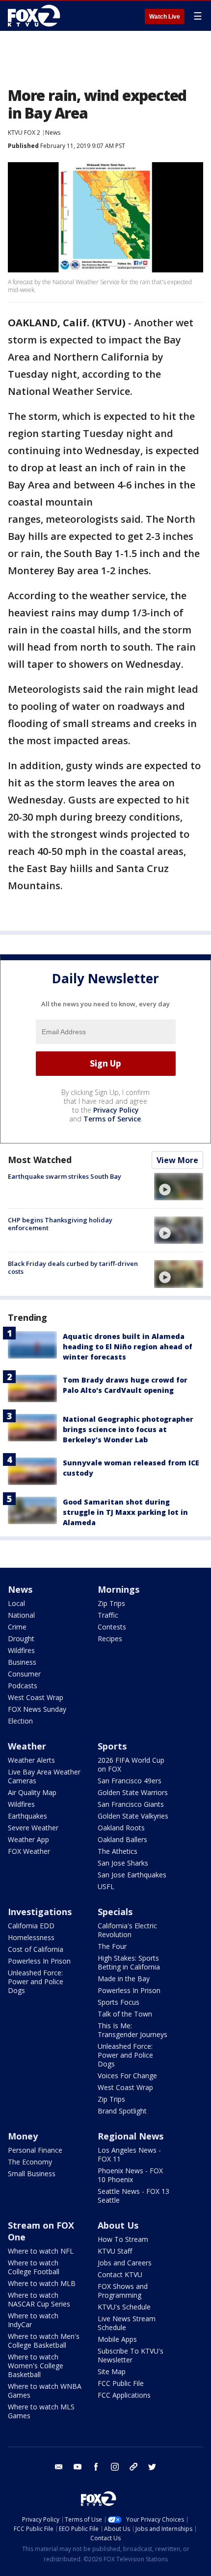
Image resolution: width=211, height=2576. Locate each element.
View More (177, 1160)
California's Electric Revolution (127, 1930)
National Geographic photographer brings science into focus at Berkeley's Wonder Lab (128, 1429)
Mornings (119, 1589)
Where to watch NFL (41, 2251)
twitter (152, 2467)
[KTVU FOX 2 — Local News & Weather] (36, 16)
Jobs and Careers (125, 2263)
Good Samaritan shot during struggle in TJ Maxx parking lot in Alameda (125, 1512)
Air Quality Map (32, 1792)
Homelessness (31, 1937)
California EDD (31, 1926)
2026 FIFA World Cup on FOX (131, 1764)
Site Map (112, 2371)
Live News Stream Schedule (127, 2323)
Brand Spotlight (122, 2111)
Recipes (110, 1639)
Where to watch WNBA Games (45, 2391)
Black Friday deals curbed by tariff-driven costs (73, 1267)
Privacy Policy (116, 1110)
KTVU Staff (115, 2251)
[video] (179, 1187)
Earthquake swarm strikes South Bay (65, 1176)
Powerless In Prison (39, 1961)
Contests (112, 1627)
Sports (112, 1746)
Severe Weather (33, 1828)
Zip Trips (111, 1603)
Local (16, 1603)
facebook (96, 2467)
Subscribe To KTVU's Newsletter (131, 2355)
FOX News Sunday (37, 1709)
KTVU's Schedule (124, 2307)
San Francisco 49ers (130, 1781)
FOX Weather (29, 1851)
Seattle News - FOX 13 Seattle (133, 2196)
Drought (21, 1639)
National (21, 1615)
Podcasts (23, 1686)
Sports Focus (119, 2002)
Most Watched (40, 1160)
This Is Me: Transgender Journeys (132, 2030)
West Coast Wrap (36, 1697)
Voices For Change (127, 2076)
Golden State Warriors (133, 1792)
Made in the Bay (124, 1979)
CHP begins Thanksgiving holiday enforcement (60, 1224)
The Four (112, 1946)
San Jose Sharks (123, 1863)
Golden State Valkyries (133, 1816)
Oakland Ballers (122, 1839)
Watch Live (165, 17)
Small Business (32, 2174)
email (59, 2467)
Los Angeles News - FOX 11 (129, 2154)
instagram (115, 2467)
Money (23, 2136)
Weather (27, 1746)
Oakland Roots (121, 1828)
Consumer (24, 1674)
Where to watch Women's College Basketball (36, 2366)
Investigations (40, 1912)
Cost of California (36, 1949)
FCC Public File (121, 2383)
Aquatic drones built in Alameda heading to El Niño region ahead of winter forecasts (128, 1347)
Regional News (131, 2136)
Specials (115, 1912)
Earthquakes (27, 1816)
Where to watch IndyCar (33, 2320)
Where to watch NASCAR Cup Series (39, 2299)
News (53, 133)
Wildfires (21, 1650)
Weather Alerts (31, 1760)
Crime (17, 1627)
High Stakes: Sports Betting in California (129, 1962)
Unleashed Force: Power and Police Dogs (36, 1981)
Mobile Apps (117, 2339)
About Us (118, 2225)
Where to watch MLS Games (41, 2411)
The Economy (30, 2162)
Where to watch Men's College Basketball (44, 2341)
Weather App (28, 1839)
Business (22, 1662)
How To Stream (123, 2239)
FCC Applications (124, 2395)
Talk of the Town (125, 2014)
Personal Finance (35, 2150)
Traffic (108, 1615)
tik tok (133, 2467)
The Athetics (118, 1851)
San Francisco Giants (131, 1804)
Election (20, 1721)
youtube (78, 2467)
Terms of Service (112, 1119)
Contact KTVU (120, 2274)
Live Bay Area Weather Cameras (44, 1776)
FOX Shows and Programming (123, 2291)
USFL (106, 1886)
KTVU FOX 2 (24, 133)
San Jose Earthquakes (132, 1875)
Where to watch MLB (42, 2283)
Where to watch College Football (34, 2267)
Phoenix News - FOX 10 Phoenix (130, 2175)
